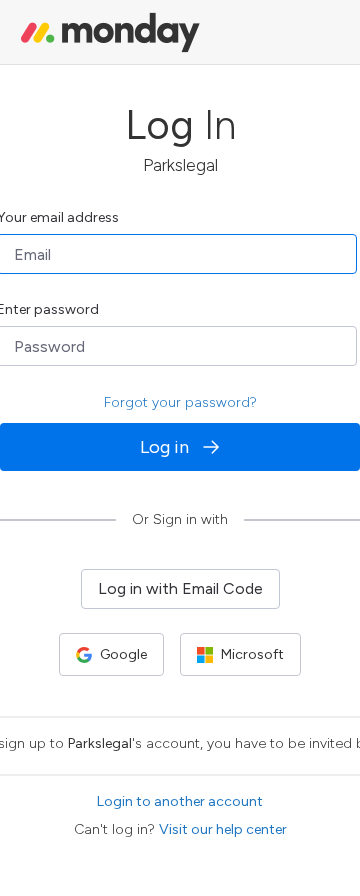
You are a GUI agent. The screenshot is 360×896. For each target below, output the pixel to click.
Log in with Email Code (180, 588)
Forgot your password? (180, 402)
